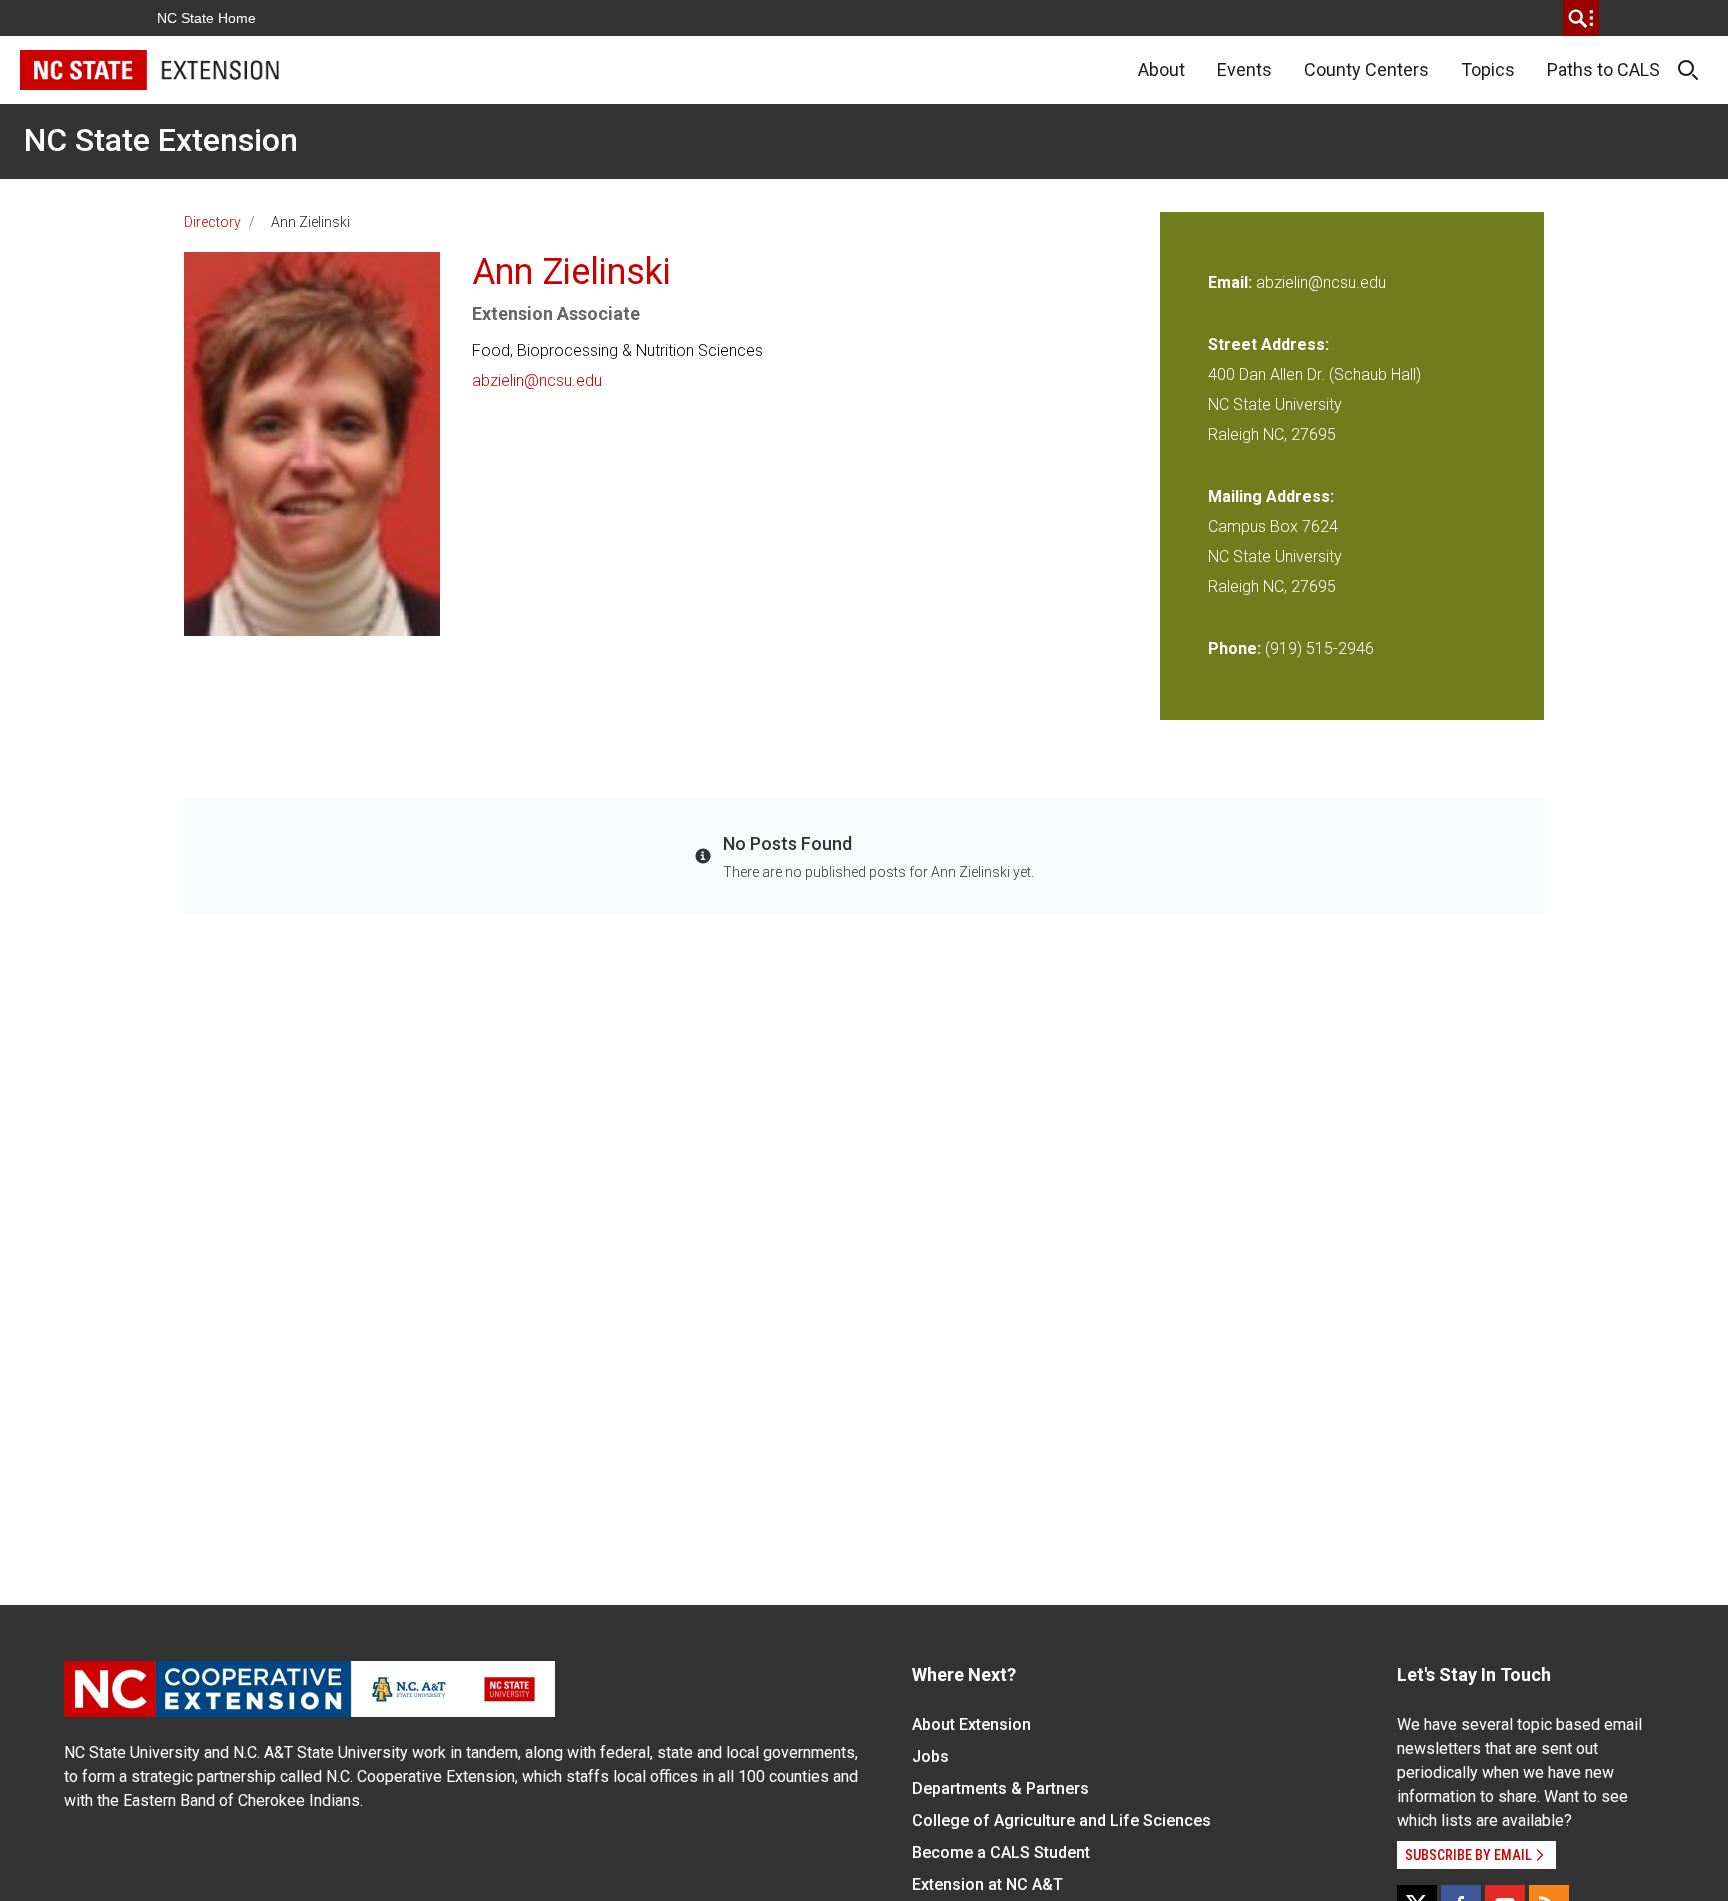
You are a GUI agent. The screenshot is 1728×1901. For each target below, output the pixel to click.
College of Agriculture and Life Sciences (1061, 1820)
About (1161, 69)
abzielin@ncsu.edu (537, 380)
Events (1244, 69)
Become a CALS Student (1001, 1852)
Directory (212, 222)
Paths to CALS (1603, 69)
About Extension (971, 1724)
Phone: (1234, 648)
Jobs (930, 1756)
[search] (1581, 18)
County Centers (1366, 69)
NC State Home (206, 18)
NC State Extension (161, 140)
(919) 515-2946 (1319, 648)
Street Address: (1268, 344)
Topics (1488, 69)
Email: (1232, 282)
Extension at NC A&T (987, 1884)
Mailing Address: (1271, 496)
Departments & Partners (1000, 1788)
